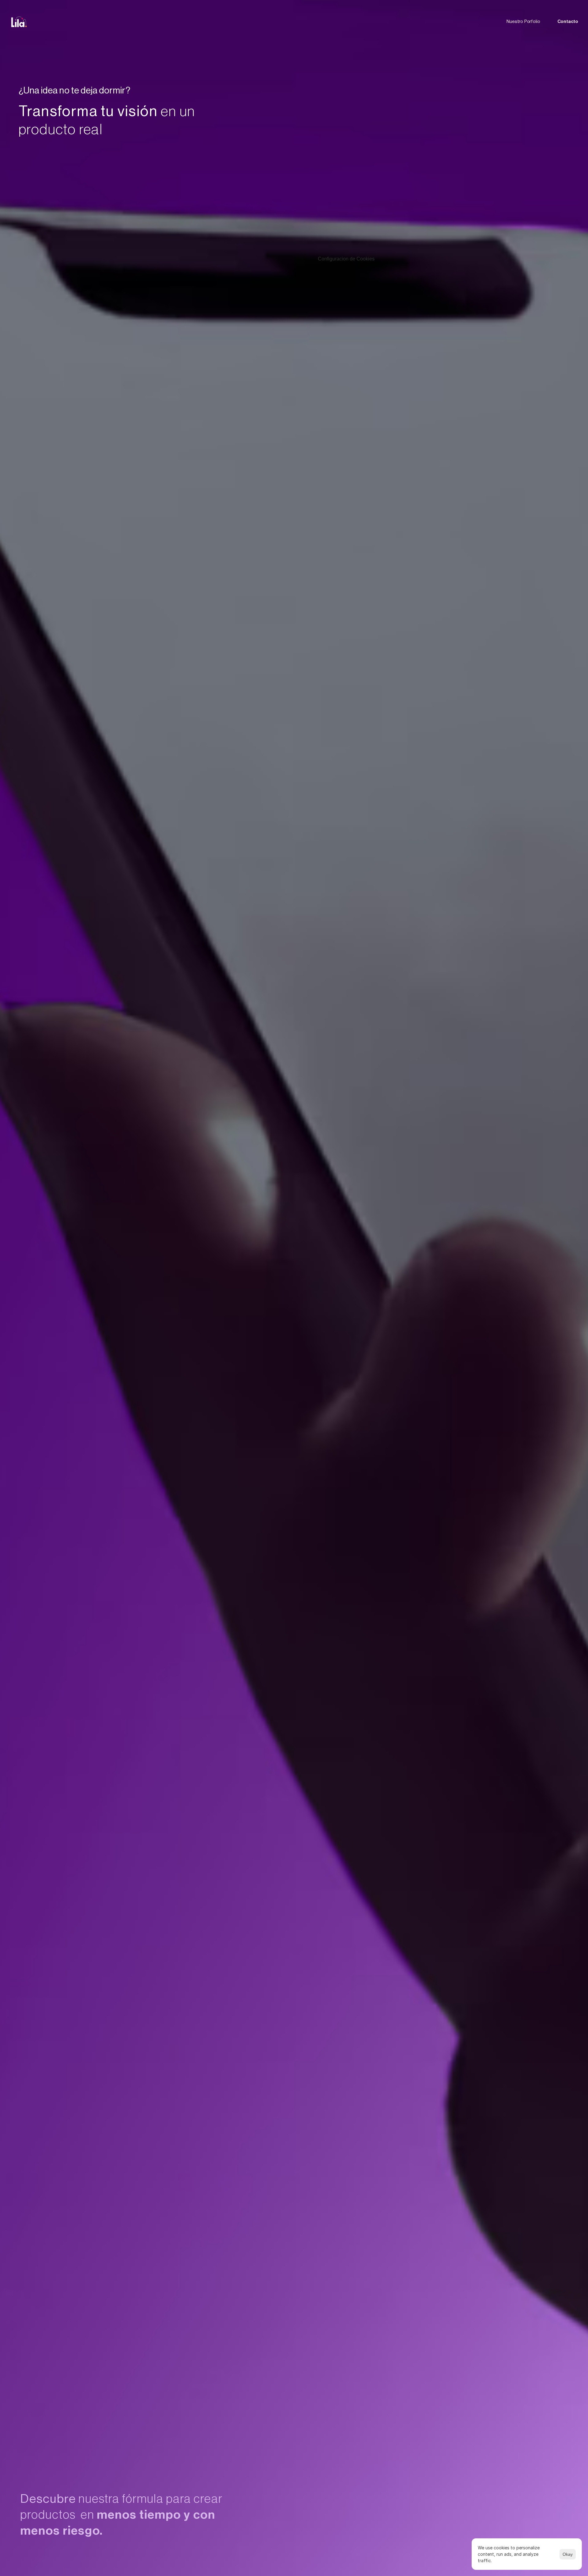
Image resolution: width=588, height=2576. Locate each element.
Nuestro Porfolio (523, 22)
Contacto (568, 22)
